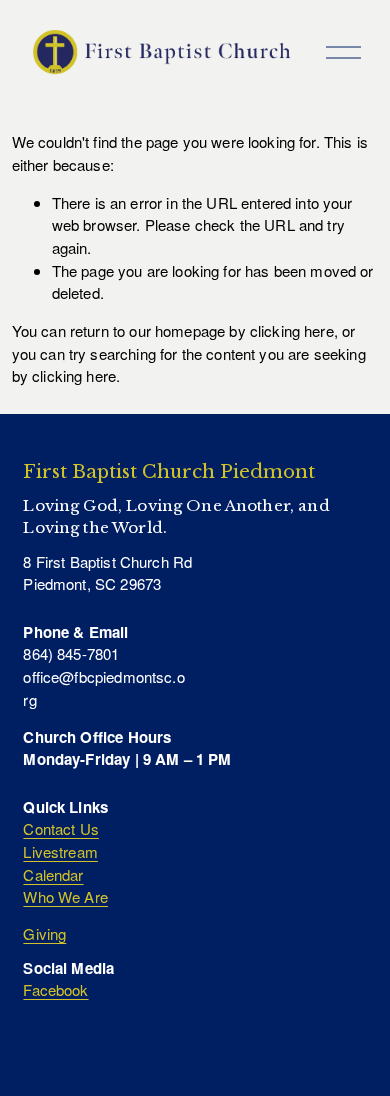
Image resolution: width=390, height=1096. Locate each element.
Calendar (53, 874)
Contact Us (61, 828)
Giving (44, 933)
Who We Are (65, 896)
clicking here (292, 330)
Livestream (60, 851)
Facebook (55, 989)
